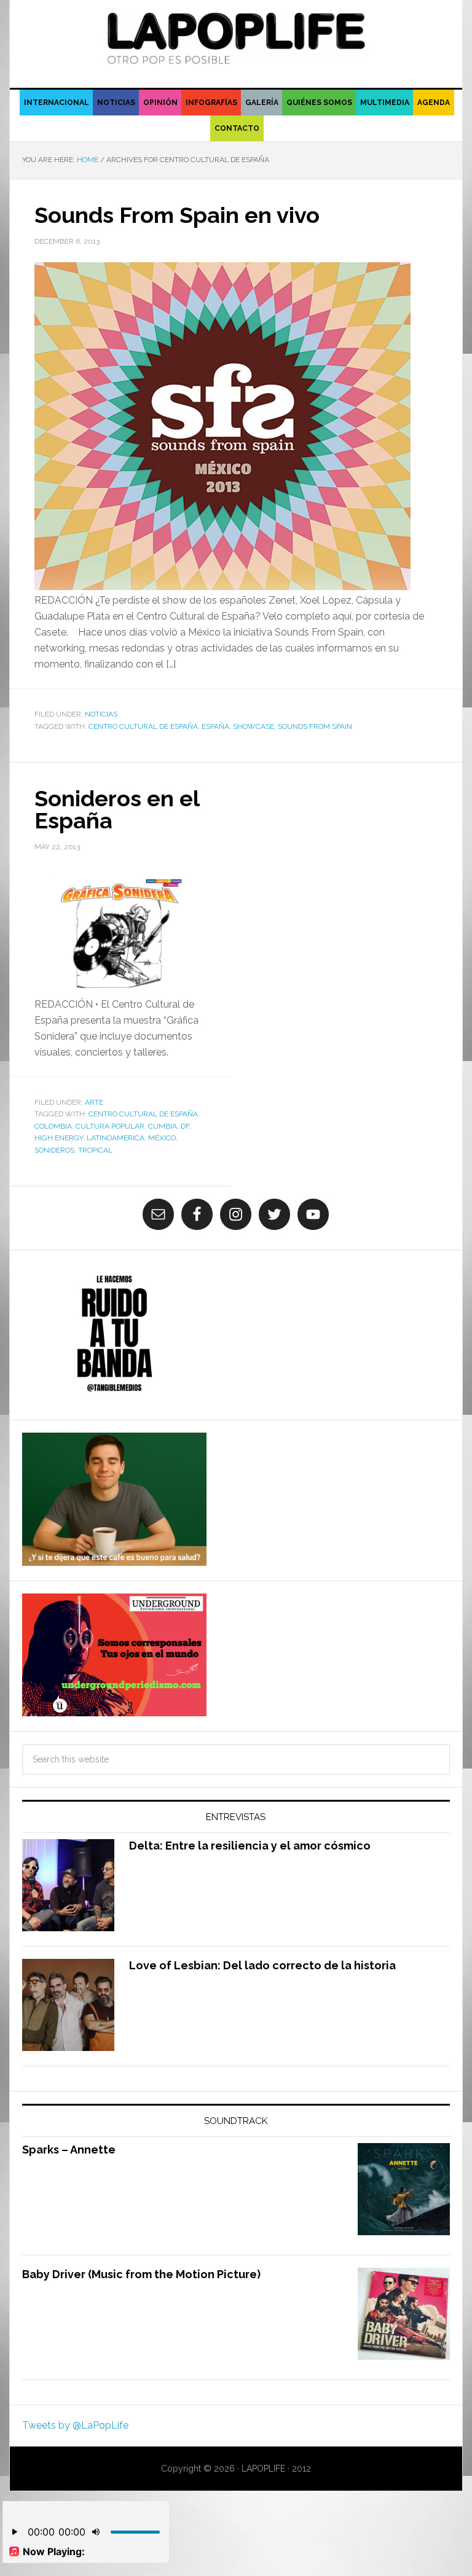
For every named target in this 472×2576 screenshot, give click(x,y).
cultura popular (110, 1126)
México (162, 1138)
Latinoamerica (116, 1138)
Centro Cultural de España (143, 726)
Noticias (101, 714)
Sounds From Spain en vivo (177, 215)
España (215, 726)
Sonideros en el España (117, 809)
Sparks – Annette (69, 2150)
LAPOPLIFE (236, 38)
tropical (95, 1150)
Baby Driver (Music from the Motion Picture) (141, 2274)
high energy (59, 1138)
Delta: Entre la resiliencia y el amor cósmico (250, 1846)
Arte (94, 1102)
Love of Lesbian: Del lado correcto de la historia (262, 1965)
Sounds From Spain (315, 726)
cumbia (163, 1126)
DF (185, 1126)
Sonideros (54, 1150)
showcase (254, 726)
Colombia (53, 1126)
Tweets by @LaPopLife (75, 2425)
